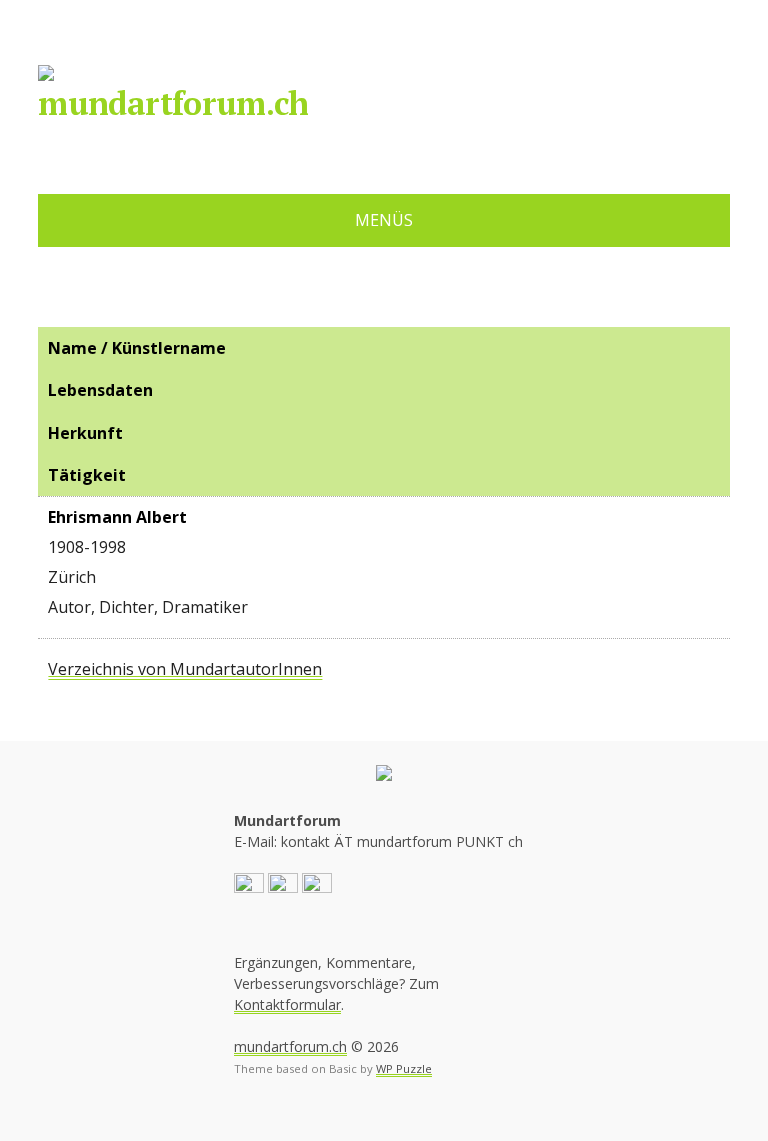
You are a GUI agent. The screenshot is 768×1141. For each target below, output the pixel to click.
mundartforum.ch (173, 103)
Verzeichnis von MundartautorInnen (185, 669)
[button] (249, 886)
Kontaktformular (287, 1004)
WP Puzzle (404, 1068)
